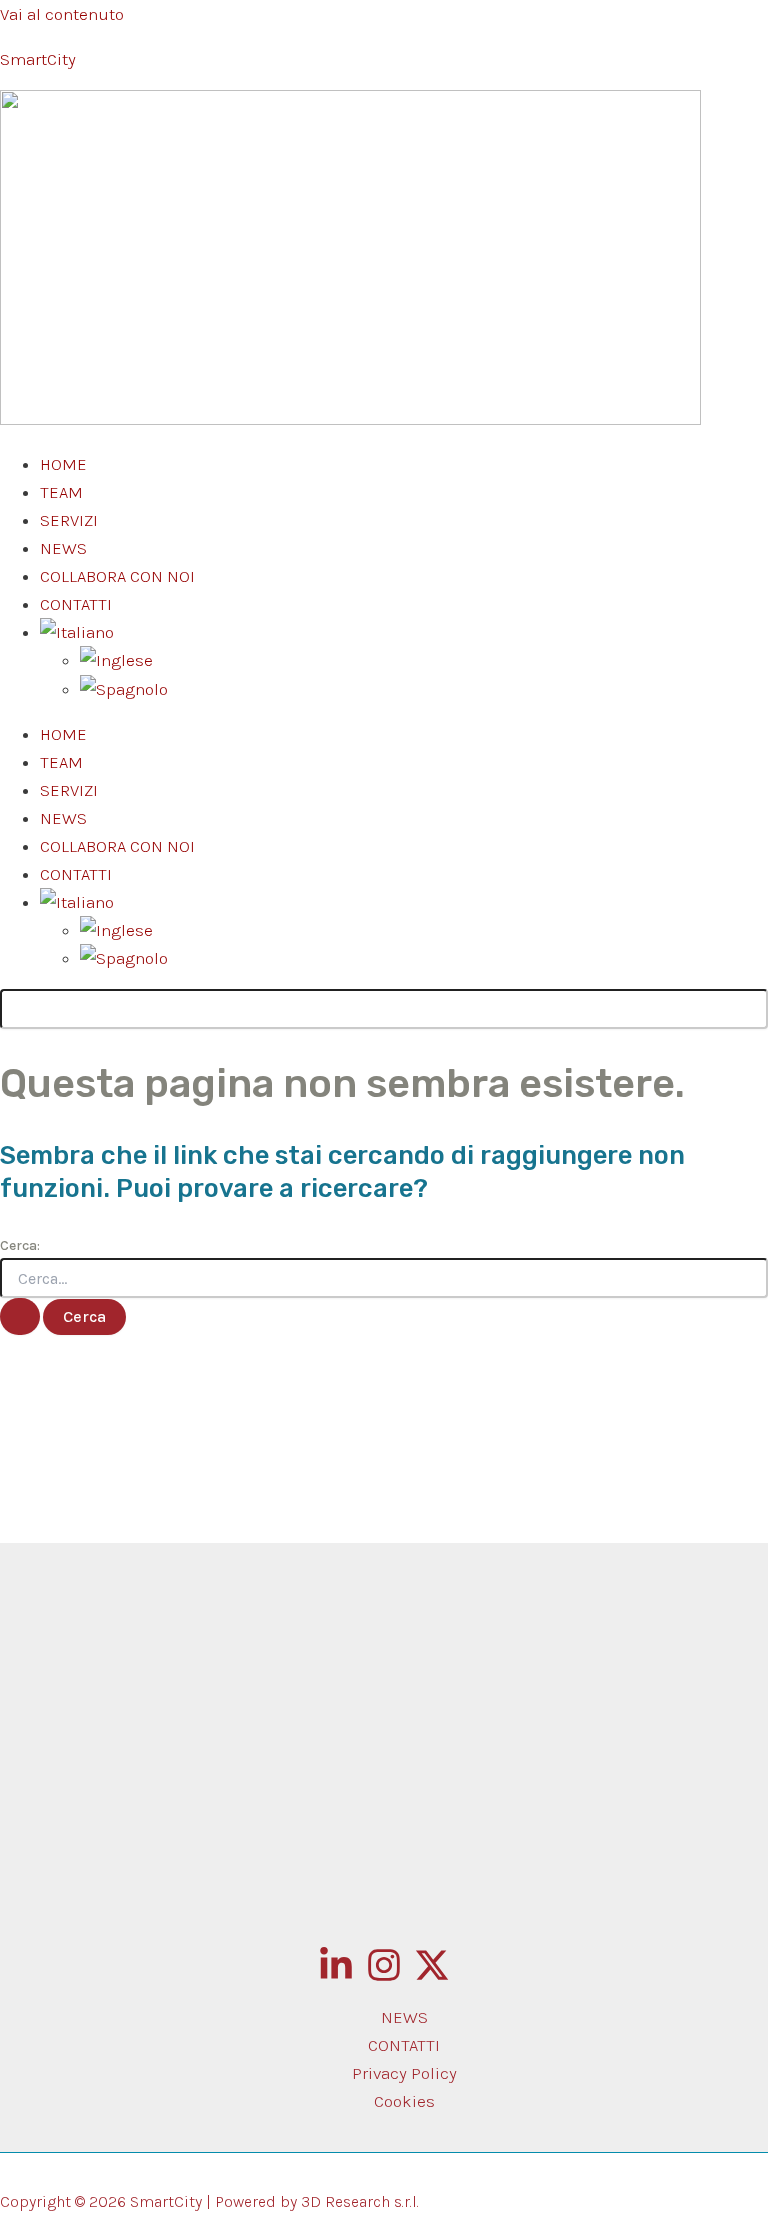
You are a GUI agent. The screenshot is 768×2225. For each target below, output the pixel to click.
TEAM (61, 492)
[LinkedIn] (336, 1977)
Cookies (404, 2101)
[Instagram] (384, 1977)
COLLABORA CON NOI (117, 576)
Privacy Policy (404, 2073)
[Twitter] (432, 1977)
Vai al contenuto (62, 14)
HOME (63, 464)
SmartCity (38, 59)
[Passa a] (116, 660)
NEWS (63, 548)
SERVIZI (69, 520)
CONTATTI (76, 604)
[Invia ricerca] (20, 1316)
